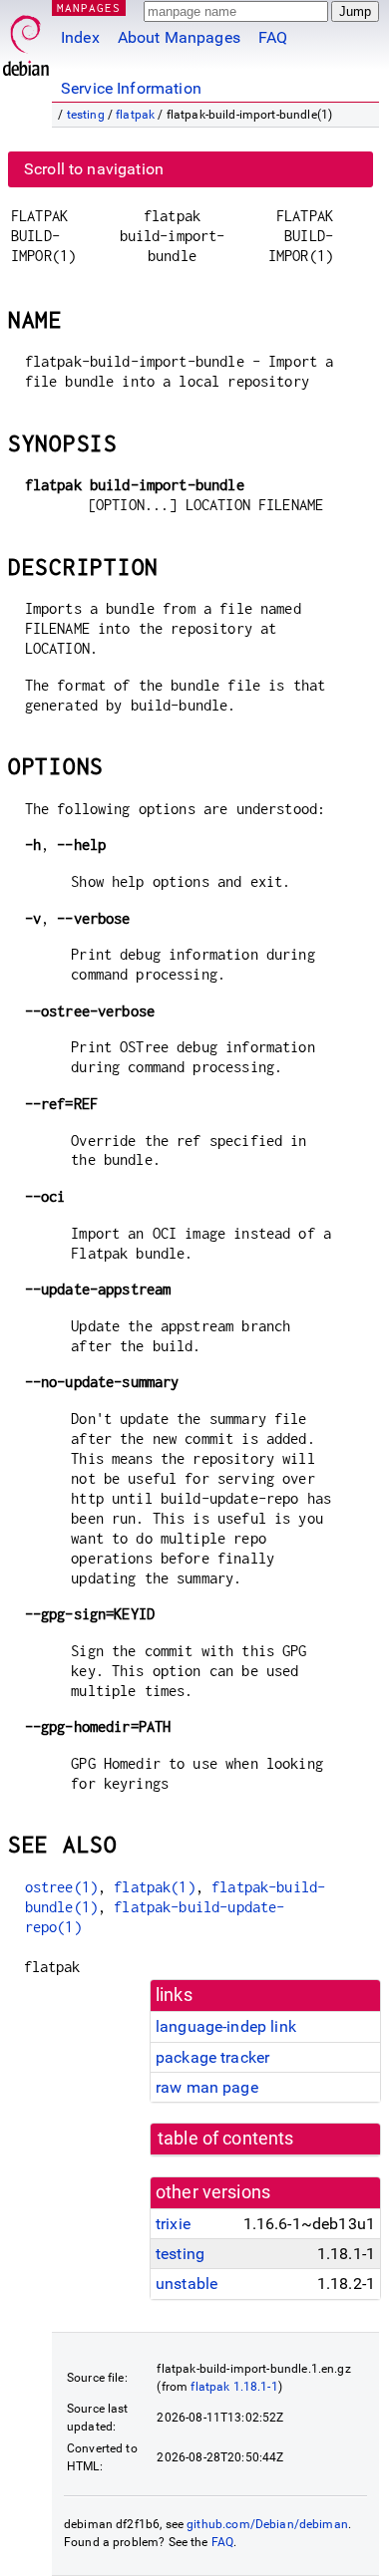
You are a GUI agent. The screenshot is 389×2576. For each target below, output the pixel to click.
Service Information (131, 88)
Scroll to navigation (94, 169)
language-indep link (226, 2026)
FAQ (273, 37)
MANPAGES (89, 7)
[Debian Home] (26, 40)
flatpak (135, 115)
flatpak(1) (155, 1887)
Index (80, 37)
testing (86, 115)
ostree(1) (61, 1887)
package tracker (212, 2057)
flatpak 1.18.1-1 (234, 2387)
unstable (187, 2284)
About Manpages (179, 37)
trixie (173, 2224)
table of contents (226, 2139)
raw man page (207, 2087)
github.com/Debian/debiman (267, 2524)
